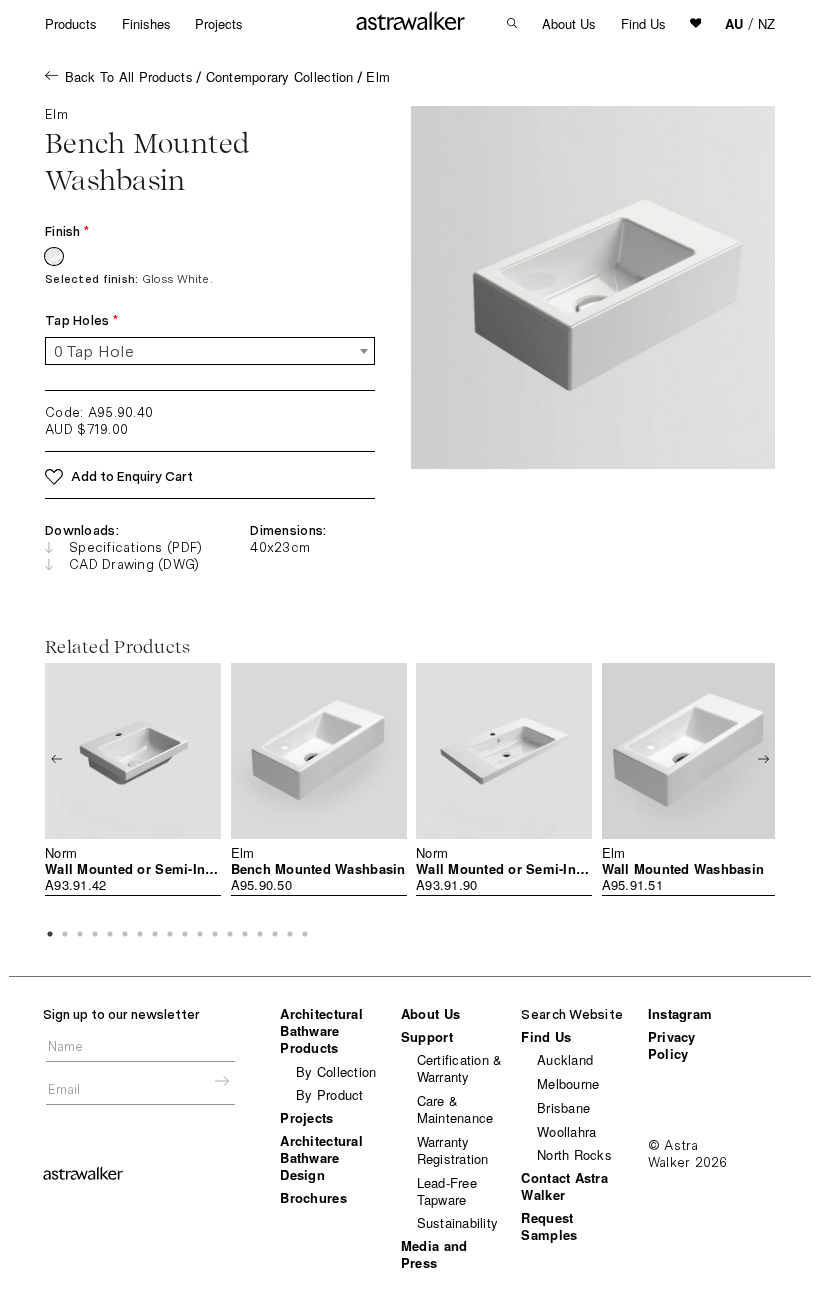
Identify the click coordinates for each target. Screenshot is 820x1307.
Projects (219, 23)
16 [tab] (275, 934)
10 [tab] (185, 934)
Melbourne (568, 1083)
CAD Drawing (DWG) (134, 564)
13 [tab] (230, 934)
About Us (569, 23)
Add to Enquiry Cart (132, 476)
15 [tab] (260, 934)
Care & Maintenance (455, 1109)
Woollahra (566, 1131)
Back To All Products (129, 76)
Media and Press (434, 1254)
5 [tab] (110, 934)
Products (71, 23)
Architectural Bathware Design (321, 1157)
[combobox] (210, 351)
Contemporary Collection (280, 76)
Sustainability (458, 1222)
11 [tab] (200, 934)
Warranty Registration (453, 1150)
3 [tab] (80, 934)
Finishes (146, 23)
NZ (766, 23)
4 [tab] (95, 934)
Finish (67, 231)
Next (763, 759)
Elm (378, 76)
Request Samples (549, 1226)
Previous (56, 759)
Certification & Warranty (460, 1068)
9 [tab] (170, 934)
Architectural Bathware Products (321, 1030)
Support (427, 1036)
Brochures (313, 1197)
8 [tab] (155, 934)
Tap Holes (81, 320)
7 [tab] (140, 934)
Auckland (565, 1059)
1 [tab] (50, 934)
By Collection (336, 1071)
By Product (330, 1094)
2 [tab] (65, 934)
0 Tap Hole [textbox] (94, 351)
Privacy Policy (672, 1045)
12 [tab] (215, 934)
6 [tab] (125, 934)
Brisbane (563, 1107)
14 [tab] (245, 934)
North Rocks (574, 1154)
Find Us (643, 23)
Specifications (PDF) (135, 547)
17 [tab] (290, 934)
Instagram (680, 1013)
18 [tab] (305, 934)
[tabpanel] (133, 780)
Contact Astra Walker (564, 1186)
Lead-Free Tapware (447, 1191)
